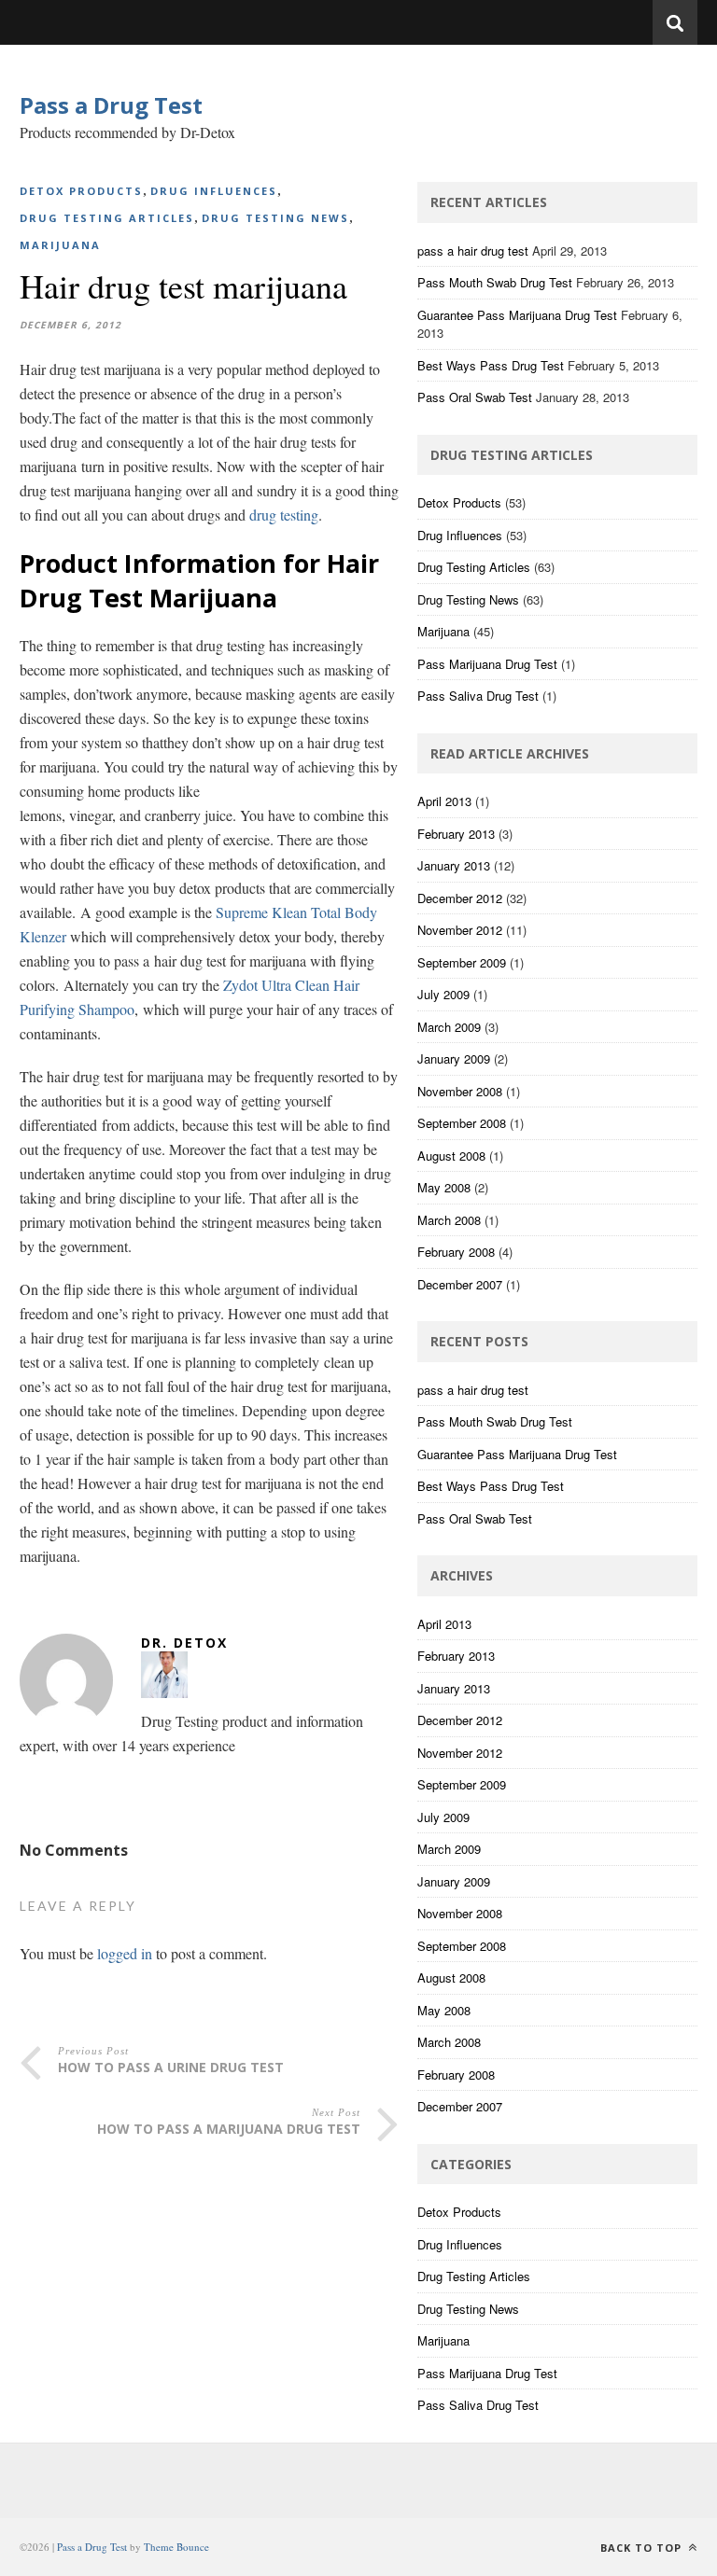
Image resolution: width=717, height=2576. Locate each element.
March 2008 (449, 1220)
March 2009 (449, 1027)
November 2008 (460, 1091)
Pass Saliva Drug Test (478, 696)
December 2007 (460, 1284)
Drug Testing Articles (107, 218)
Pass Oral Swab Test (475, 397)
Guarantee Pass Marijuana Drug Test (517, 315)
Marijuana (60, 245)
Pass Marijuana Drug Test (487, 664)
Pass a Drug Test (111, 105)
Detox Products (81, 191)
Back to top (643, 2548)
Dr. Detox (184, 1643)
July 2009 (443, 994)
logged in (125, 1953)
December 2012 (460, 898)
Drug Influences (214, 191)
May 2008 (444, 1187)
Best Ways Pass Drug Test (491, 365)
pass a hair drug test (473, 251)
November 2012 (460, 930)
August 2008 (451, 1156)
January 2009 (454, 1058)
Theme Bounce (176, 2547)
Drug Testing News (275, 218)
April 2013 (444, 801)
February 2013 (456, 834)
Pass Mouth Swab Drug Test (495, 282)
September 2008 (462, 1123)
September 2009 (462, 962)
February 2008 (456, 1252)
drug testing (284, 515)
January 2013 (454, 865)
